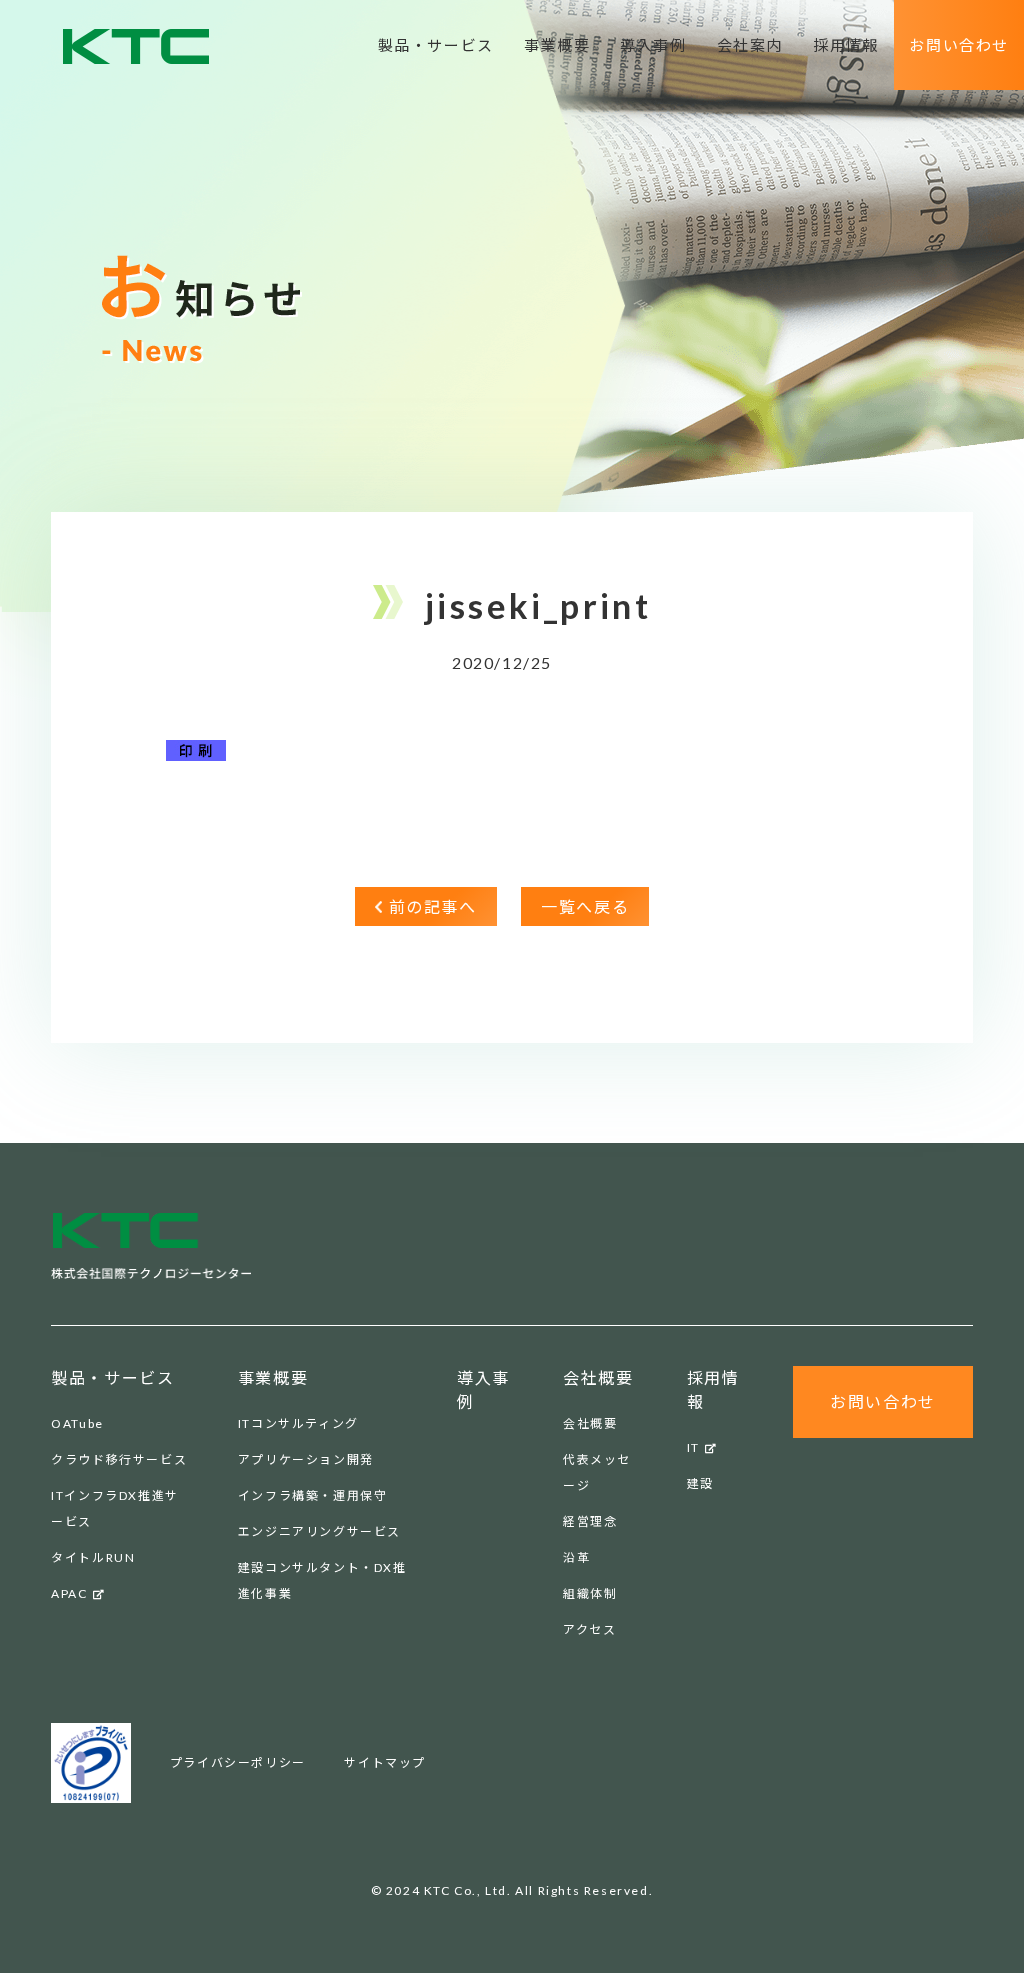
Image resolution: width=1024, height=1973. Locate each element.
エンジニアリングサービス (319, 1531)
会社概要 (590, 1423)
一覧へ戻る (585, 906)
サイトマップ (385, 1762)
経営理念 (590, 1521)
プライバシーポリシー (238, 1762)
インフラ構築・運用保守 (313, 1495)
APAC (69, 1593)
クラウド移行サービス (119, 1459)
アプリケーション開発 (306, 1459)
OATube (77, 1423)
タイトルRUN (93, 1557)
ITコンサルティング (298, 1423)
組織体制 (590, 1593)
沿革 (576, 1557)
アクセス (589, 1629)
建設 (700, 1483)
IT (693, 1447)
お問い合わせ (959, 45)
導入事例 (653, 45)
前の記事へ (433, 906)
